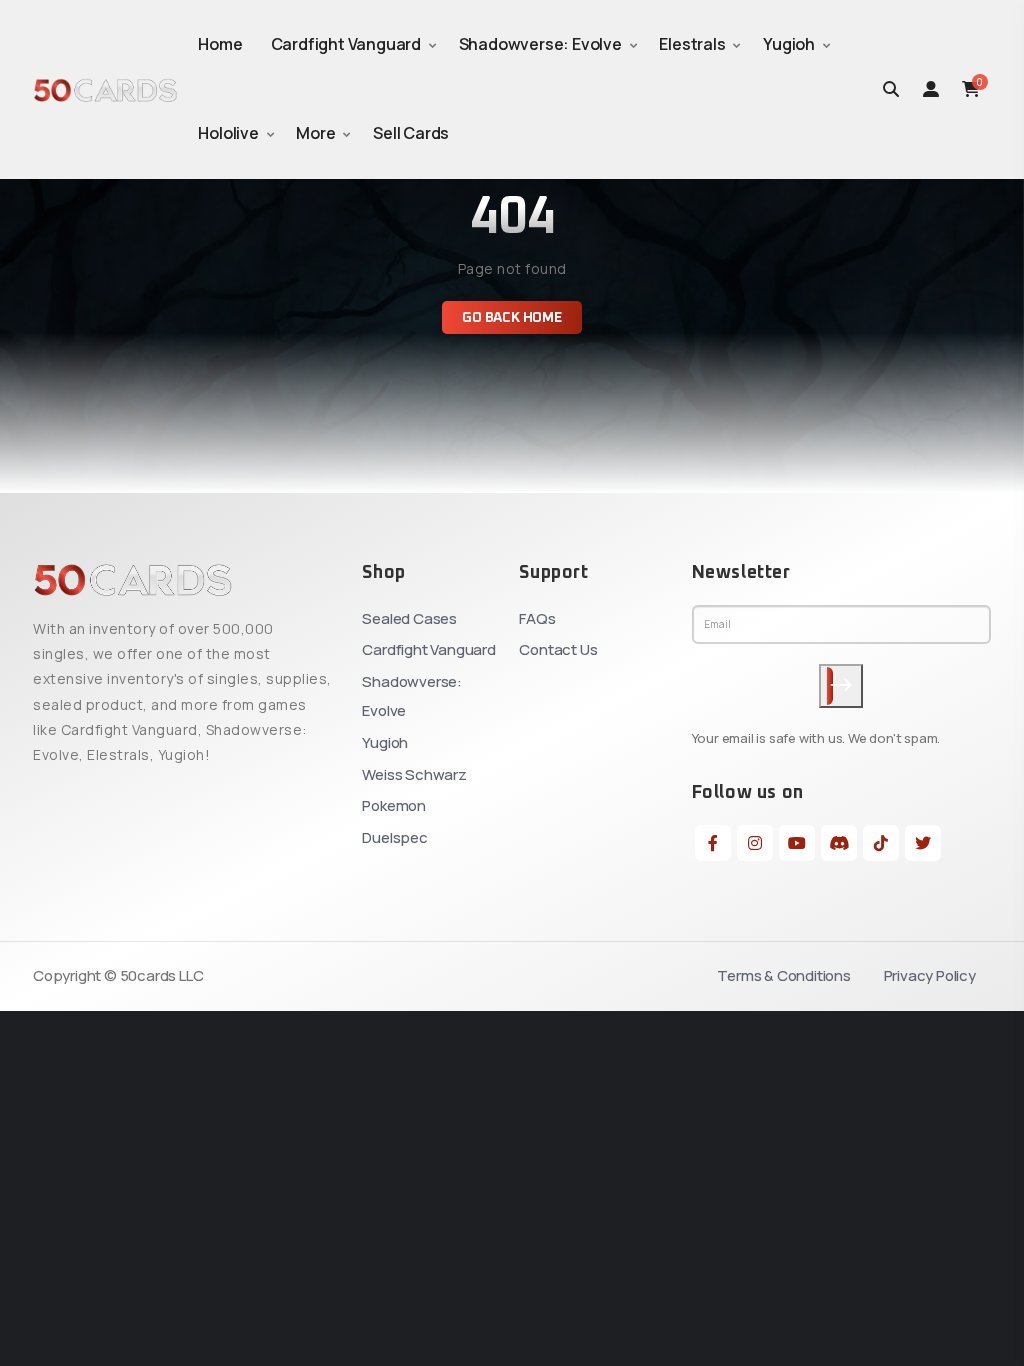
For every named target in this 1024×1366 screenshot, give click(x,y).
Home (220, 44)
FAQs (537, 618)
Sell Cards (411, 133)
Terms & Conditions (783, 975)
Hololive (228, 133)
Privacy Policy (930, 975)
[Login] (931, 89)
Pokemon (394, 805)
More (315, 133)
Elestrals (692, 44)
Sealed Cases (409, 618)
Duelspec (394, 837)
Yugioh (789, 44)
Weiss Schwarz (414, 774)
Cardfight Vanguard (346, 44)
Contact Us (558, 649)
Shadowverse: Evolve (540, 44)
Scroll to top (43, 687)
